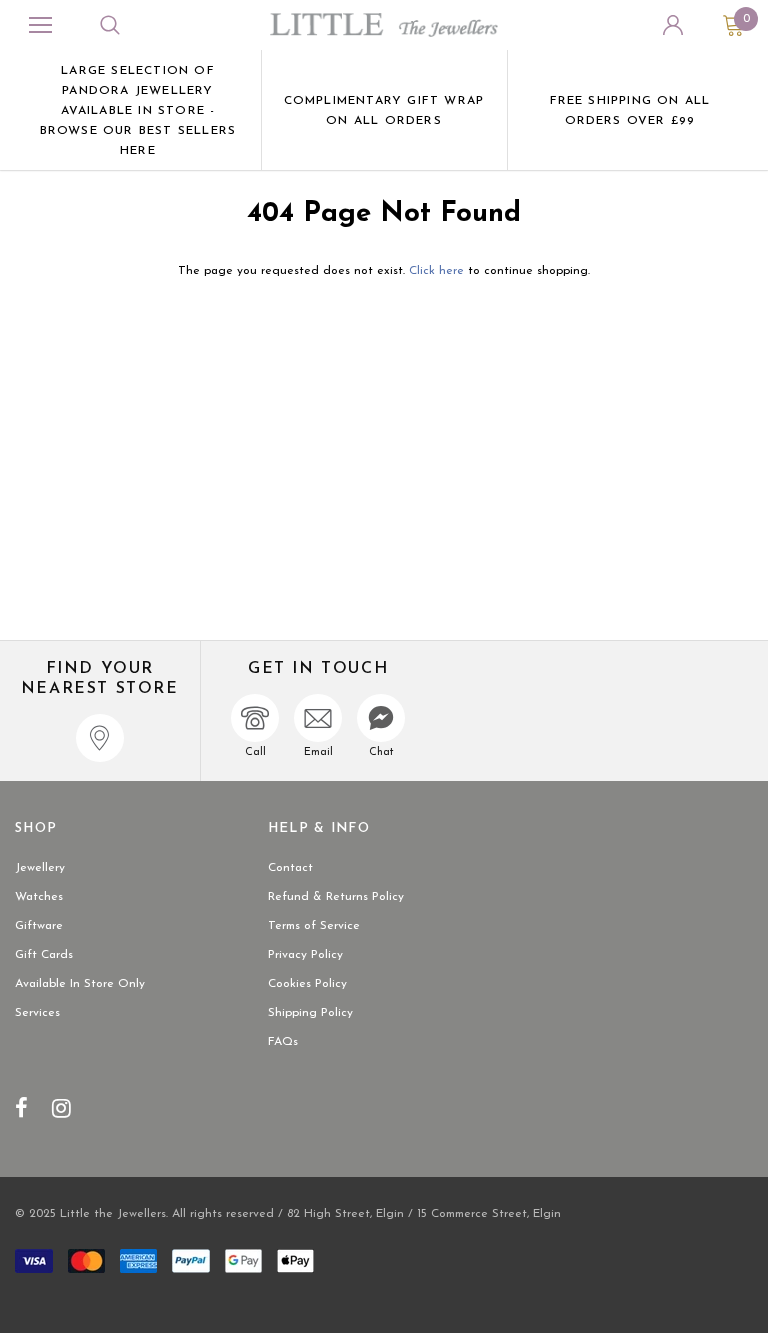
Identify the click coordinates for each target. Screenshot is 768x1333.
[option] (138, 110)
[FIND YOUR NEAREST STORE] (100, 738)
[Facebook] (21, 1108)
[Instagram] (61, 1108)
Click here (438, 271)
